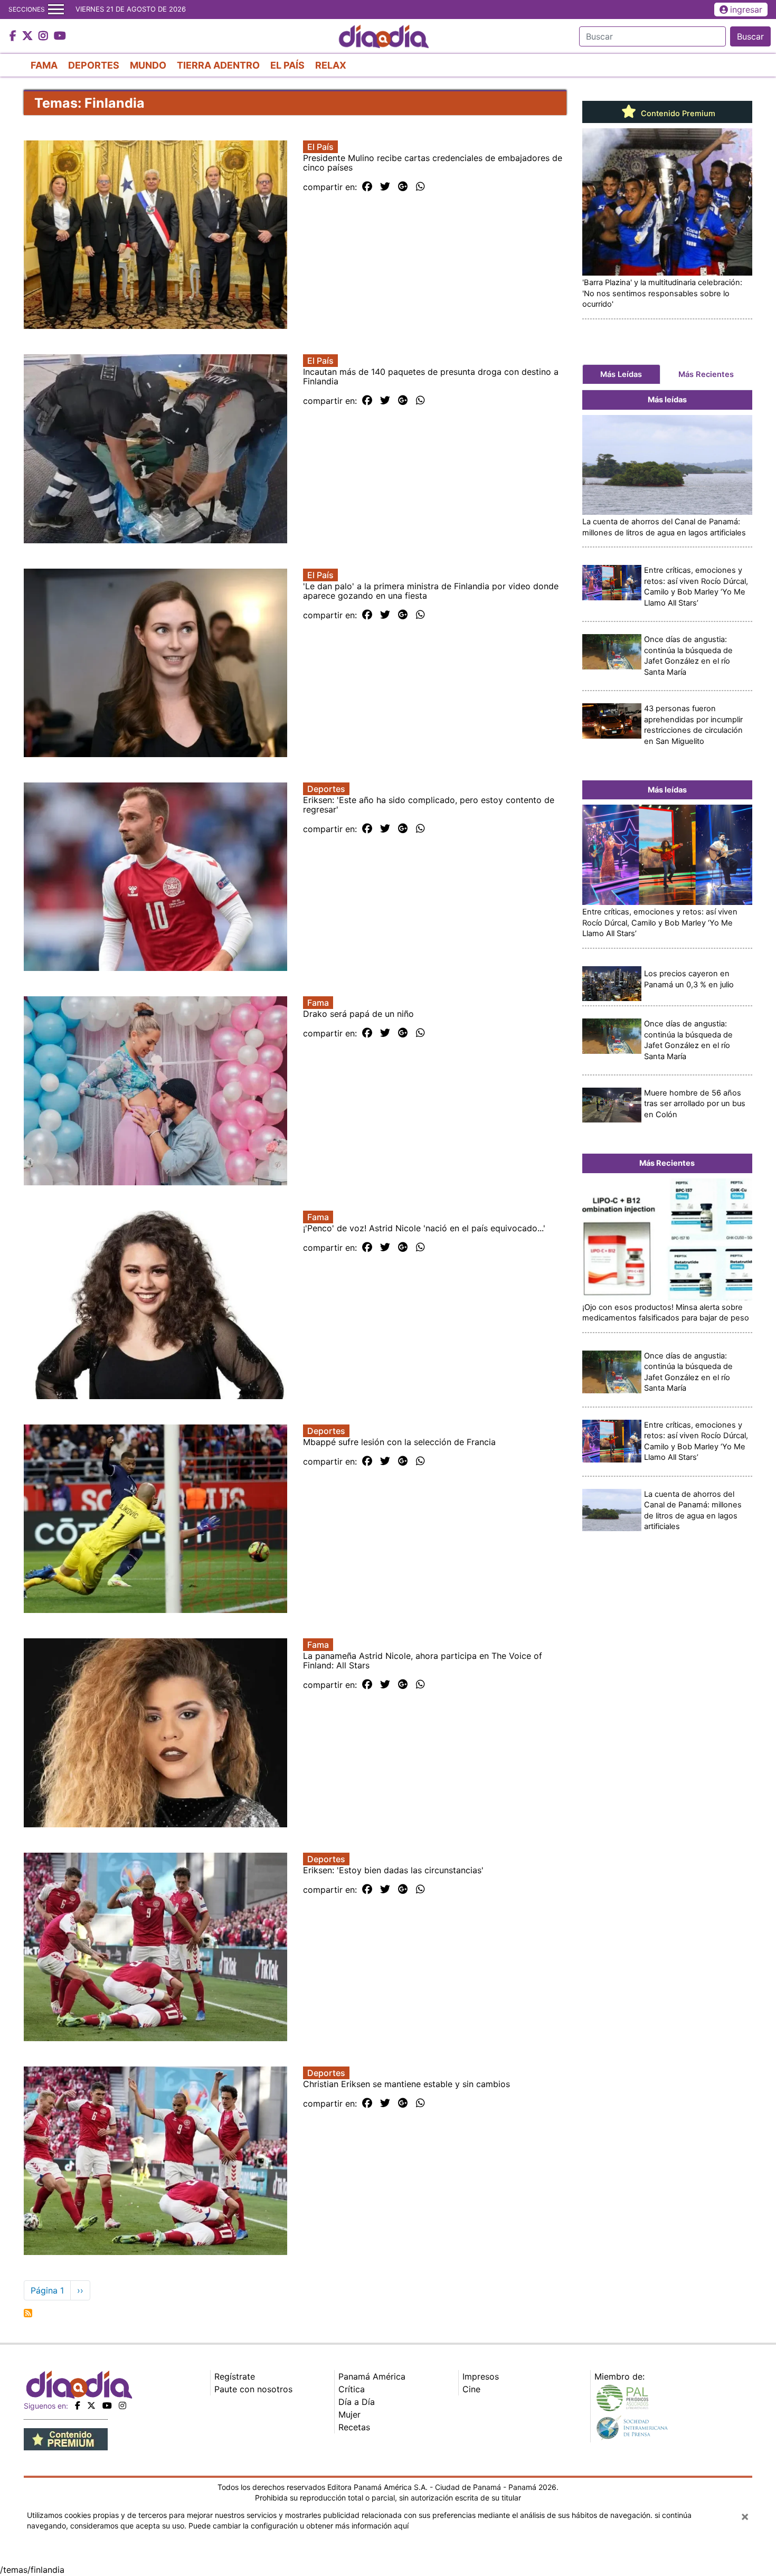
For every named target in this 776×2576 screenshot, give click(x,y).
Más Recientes (706, 374)
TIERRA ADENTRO (218, 65)
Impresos (481, 2376)
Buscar (750, 36)
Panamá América (372, 2376)
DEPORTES (94, 65)
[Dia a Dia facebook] (14, 36)
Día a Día (357, 2402)
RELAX (331, 65)
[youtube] (107, 2405)
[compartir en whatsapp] (420, 187)
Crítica (352, 2389)
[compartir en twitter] (385, 187)
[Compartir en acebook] (367, 187)
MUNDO (148, 65)
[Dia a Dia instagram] (45, 36)
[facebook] (78, 2405)
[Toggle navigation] (56, 10)
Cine (471, 2389)
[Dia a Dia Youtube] (60, 36)
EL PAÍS (287, 65)
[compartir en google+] (403, 187)
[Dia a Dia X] (29, 36)
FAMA (44, 65)
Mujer (349, 2414)
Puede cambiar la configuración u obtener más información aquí (299, 2526)
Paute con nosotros (253, 2389)
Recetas (354, 2427)
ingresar (746, 10)
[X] (91, 2405)
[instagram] (122, 2405)
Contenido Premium (677, 114)
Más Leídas (621, 374)
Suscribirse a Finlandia (28, 2313)
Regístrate (235, 2376)
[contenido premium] (66, 2438)
